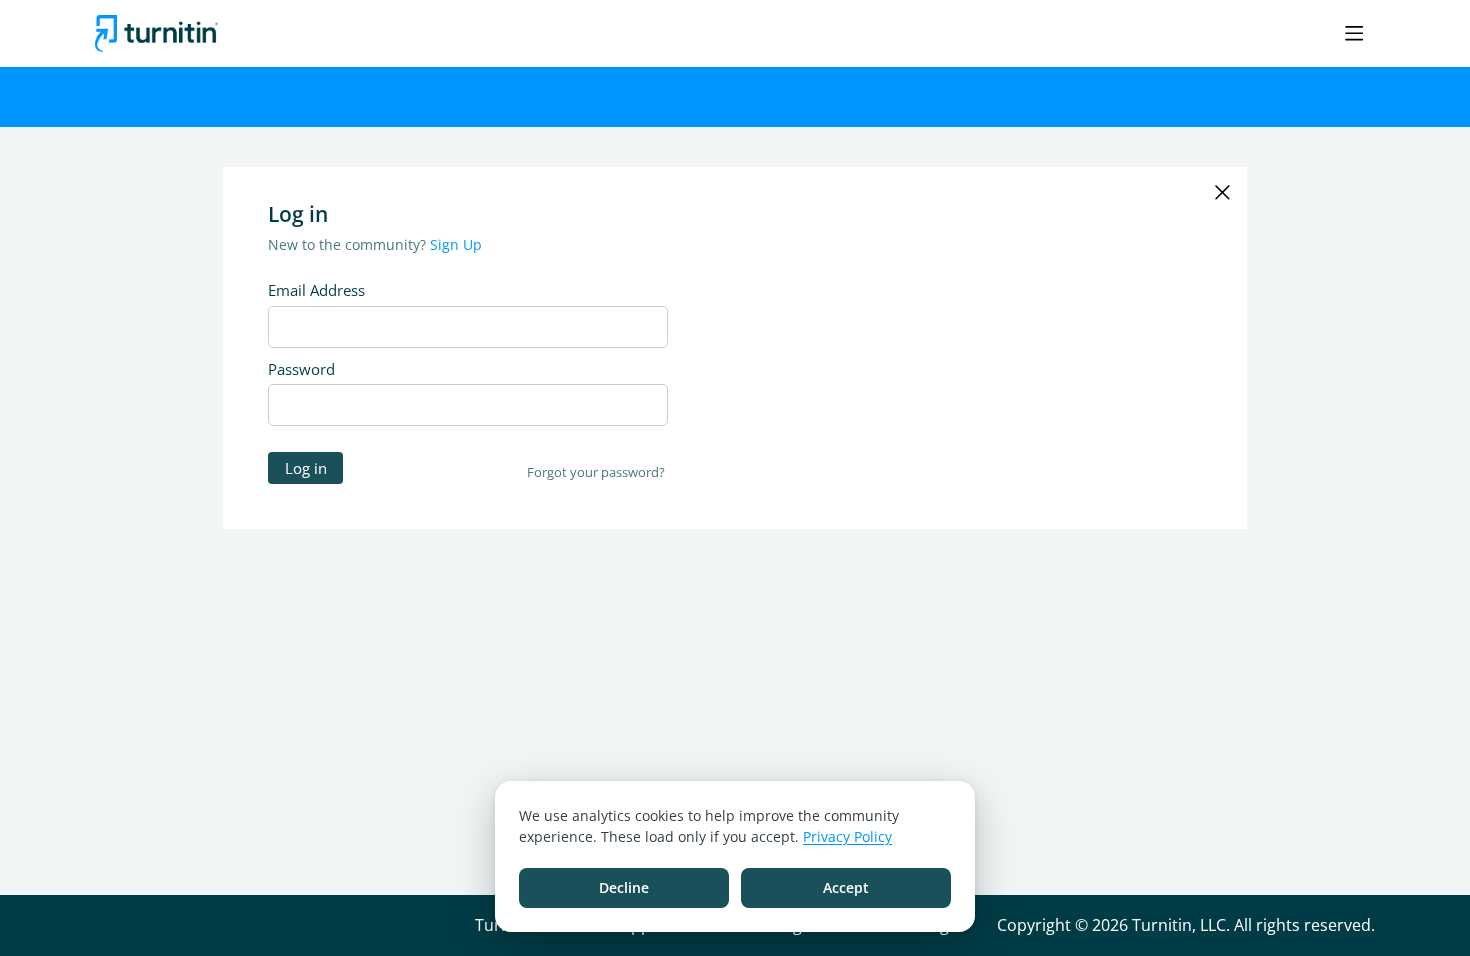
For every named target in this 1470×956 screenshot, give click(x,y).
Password (301, 369)
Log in (306, 468)
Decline (624, 887)
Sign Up (456, 244)
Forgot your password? (596, 472)
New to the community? (349, 244)
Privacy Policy (847, 836)
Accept (846, 887)
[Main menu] (1354, 33)
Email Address (316, 290)
